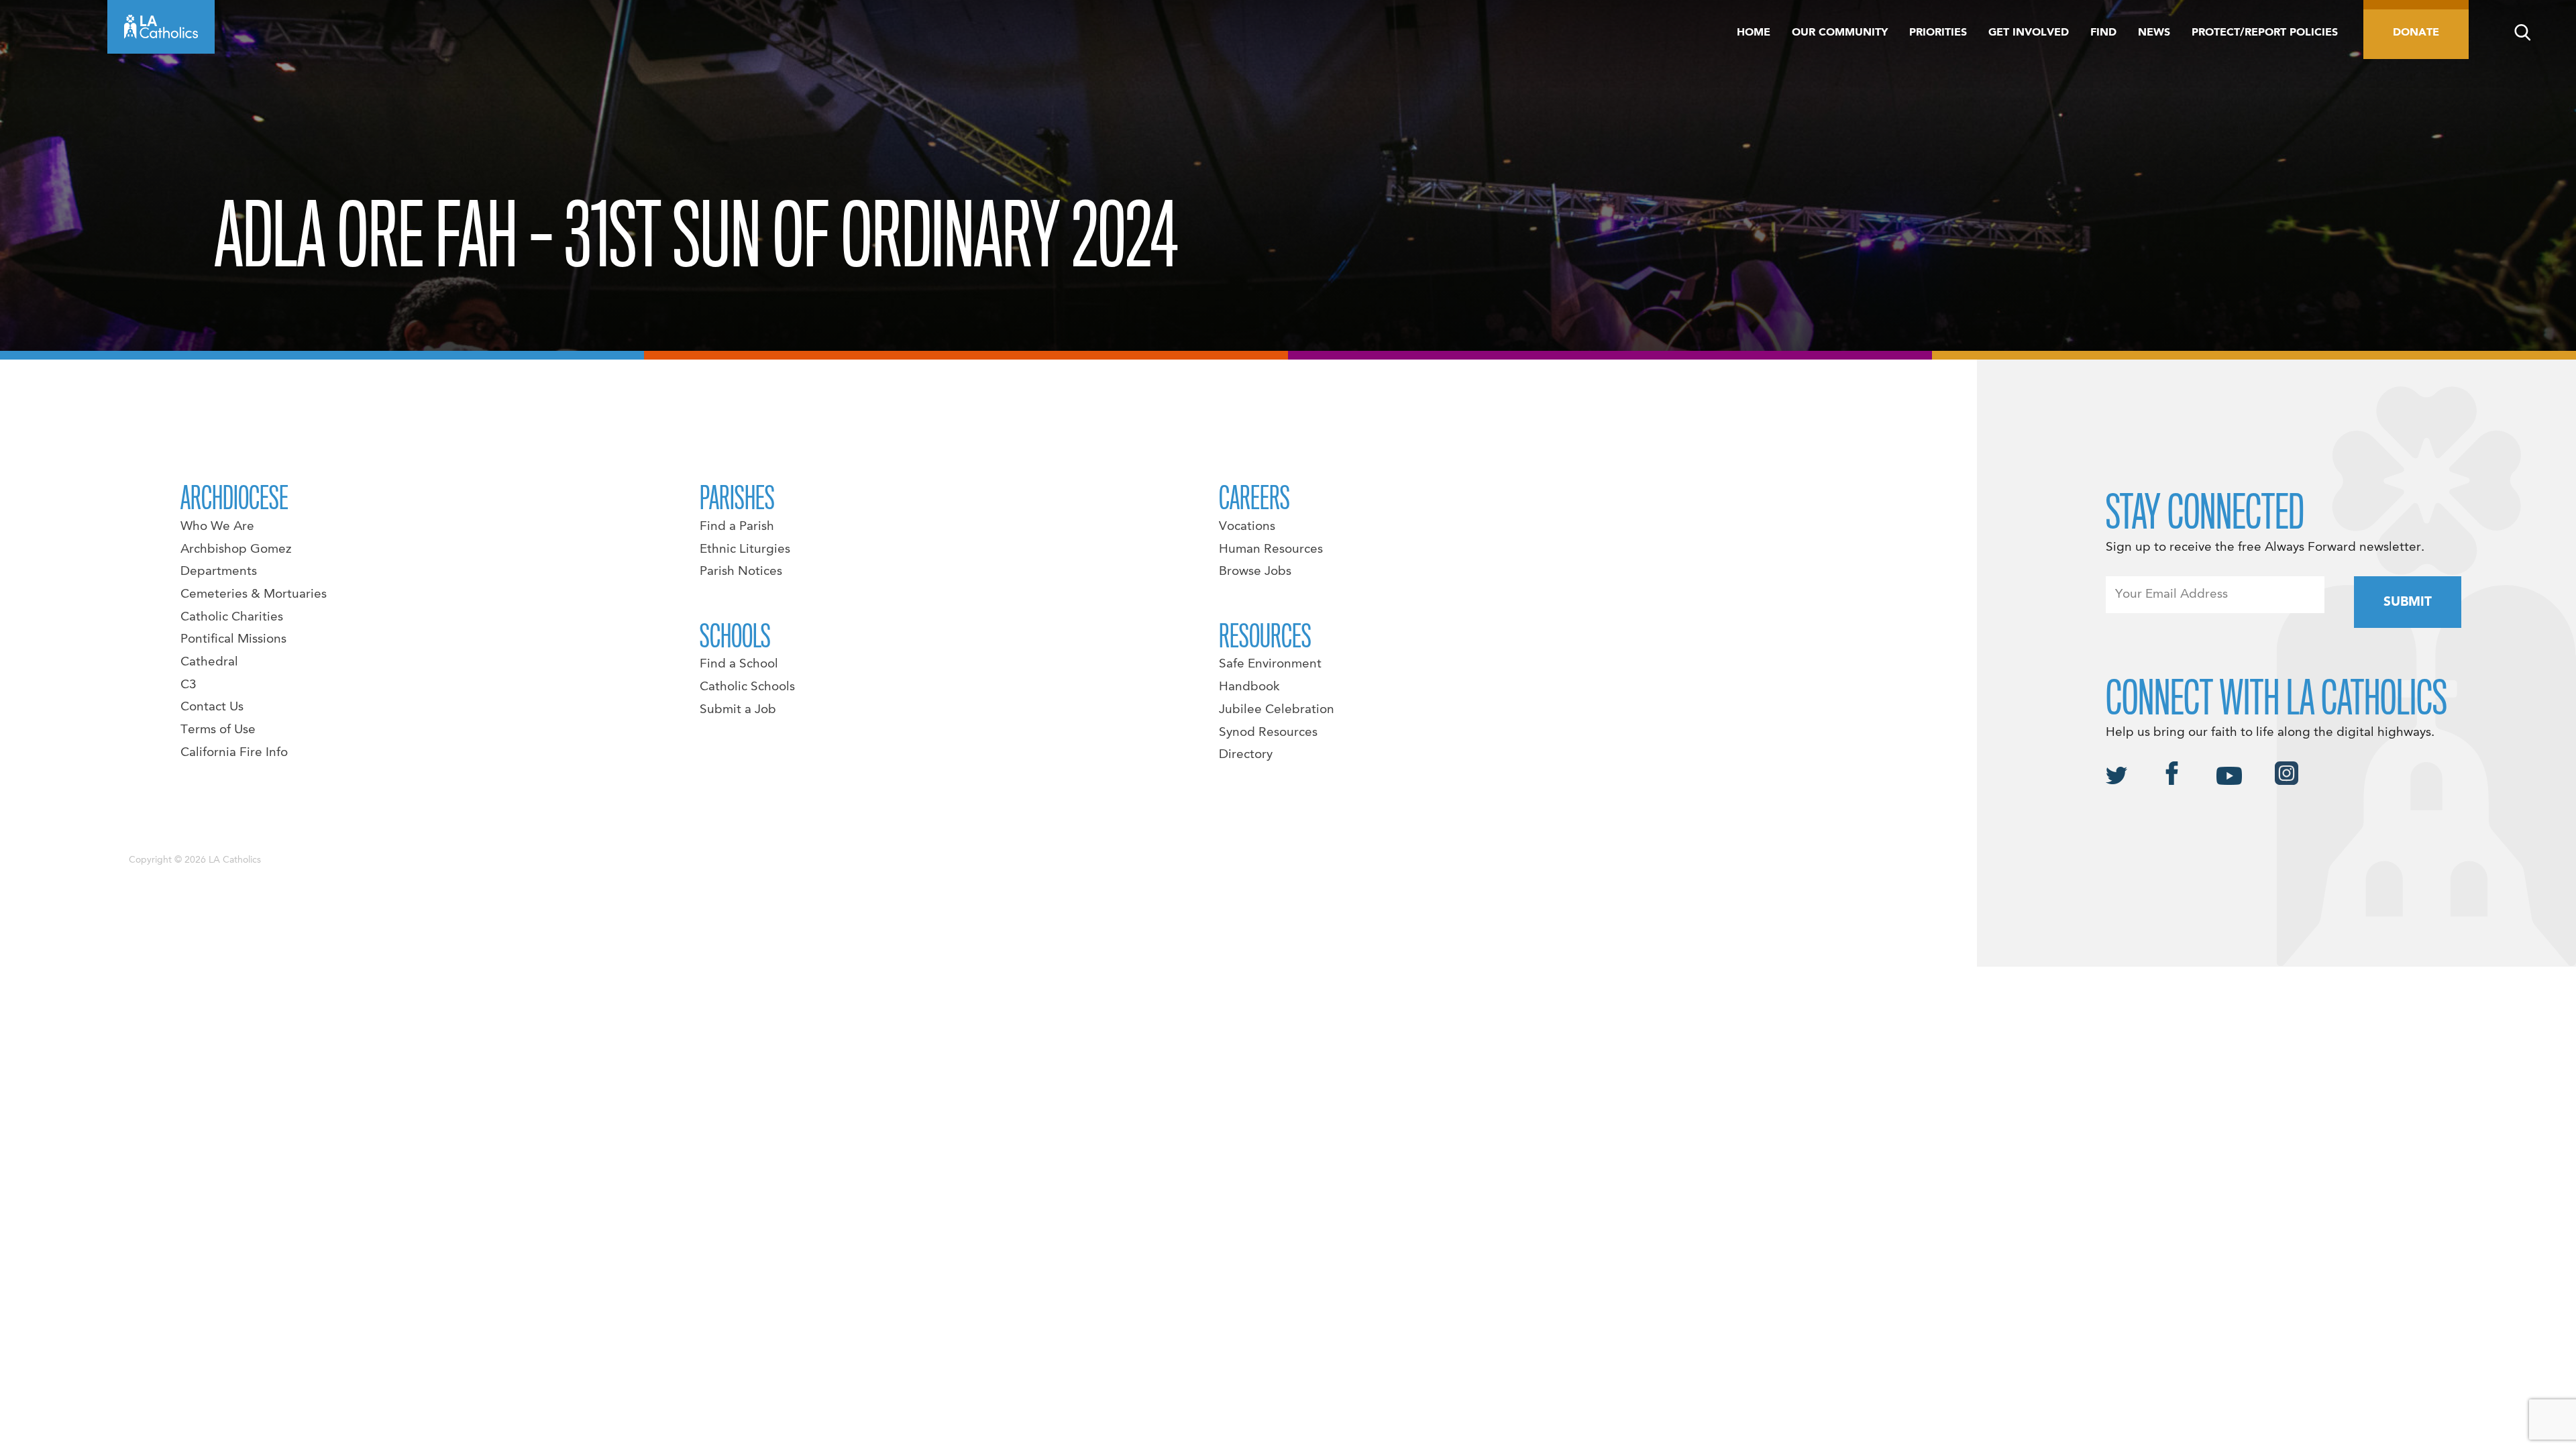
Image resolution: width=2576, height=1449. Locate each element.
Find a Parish (737, 527)
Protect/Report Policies (2265, 33)
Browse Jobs (1255, 572)
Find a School (739, 664)
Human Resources (1271, 549)
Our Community (1840, 33)
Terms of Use (218, 730)
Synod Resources (1268, 733)
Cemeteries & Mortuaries (254, 594)
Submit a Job (738, 710)
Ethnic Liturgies (745, 549)
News (2154, 33)
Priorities (1938, 33)
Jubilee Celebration (1277, 710)
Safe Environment (1270, 664)
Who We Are (217, 527)
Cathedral (209, 662)
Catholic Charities (232, 617)
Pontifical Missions (233, 639)
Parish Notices (741, 572)
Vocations (1247, 527)
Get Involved (2029, 33)
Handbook (1249, 687)
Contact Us (212, 707)
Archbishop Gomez (236, 549)
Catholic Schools (747, 687)
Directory (1246, 755)
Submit (2408, 602)
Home (1754, 33)
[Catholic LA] (161, 27)
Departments (219, 572)
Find (2103, 33)
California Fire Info (234, 753)
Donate (2416, 33)
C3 (189, 685)
